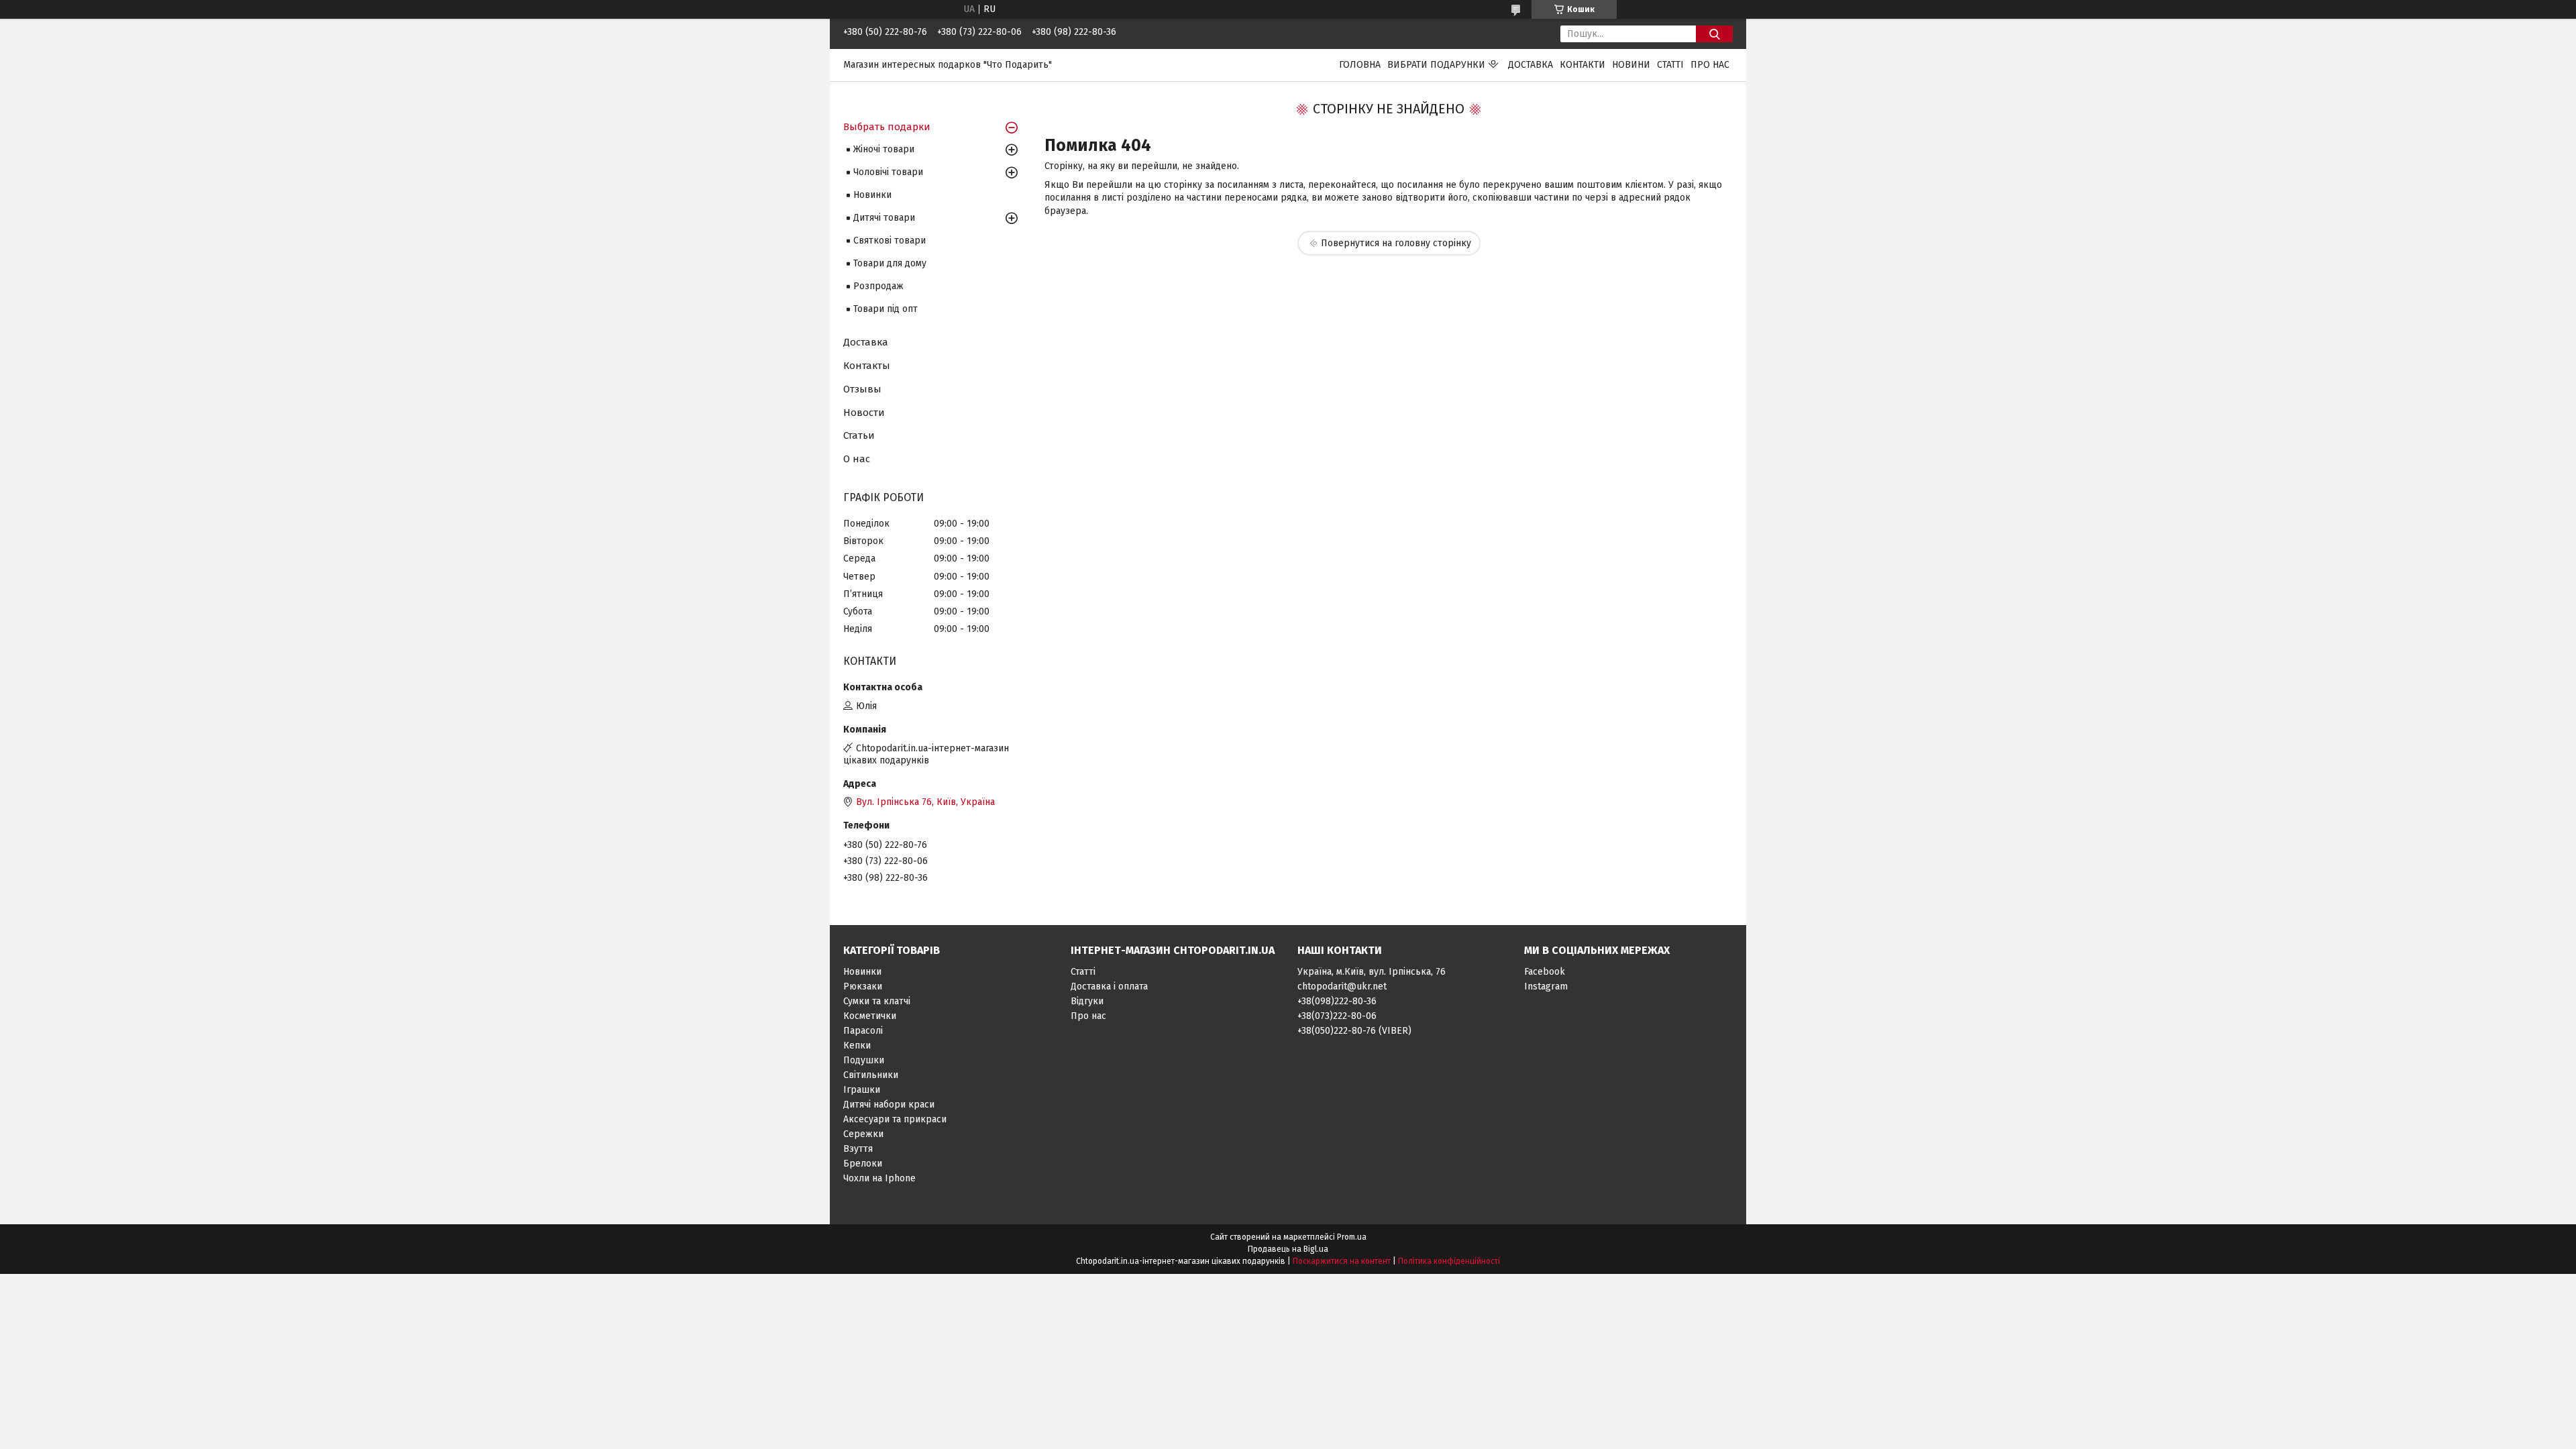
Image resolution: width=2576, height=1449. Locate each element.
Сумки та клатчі (877, 1001)
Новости (864, 413)
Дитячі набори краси (889, 1105)
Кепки (857, 1045)
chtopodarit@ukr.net (1342, 986)
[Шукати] (1714, 34)
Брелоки (863, 1164)
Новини (1631, 65)
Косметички (870, 1016)
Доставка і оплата (1109, 986)
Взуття (858, 1149)
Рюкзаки (863, 986)
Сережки (863, 1134)
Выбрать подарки (887, 127)
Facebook (1545, 972)
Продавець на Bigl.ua (1288, 1249)
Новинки (872, 195)
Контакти (1582, 65)
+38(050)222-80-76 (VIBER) (1354, 1031)
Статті (1670, 65)
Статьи (859, 435)
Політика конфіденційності (1449, 1261)
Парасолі (863, 1031)
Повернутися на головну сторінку (1396, 243)
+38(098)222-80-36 (1337, 1001)
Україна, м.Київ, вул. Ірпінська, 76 (1372, 972)
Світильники (871, 1075)
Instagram (1546, 986)
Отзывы (862, 389)
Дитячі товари (884, 218)
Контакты (867, 366)
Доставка (1531, 65)
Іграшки (862, 1090)
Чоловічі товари (888, 172)
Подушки (864, 1060)
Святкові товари (890, 240)
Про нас (1710, 65)
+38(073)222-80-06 (1337, 1016)
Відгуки (1087, 1001)
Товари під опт (885, 309)
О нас (857, 459)
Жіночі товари (884, 149)
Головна (1360, 65)
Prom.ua (1352, 1237)
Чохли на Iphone (879, 1178)
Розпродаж (878, 286)
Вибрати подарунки (1436, 65)
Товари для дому (890, 263)
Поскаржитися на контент (1342, 1261)
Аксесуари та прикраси (895, 1119)
